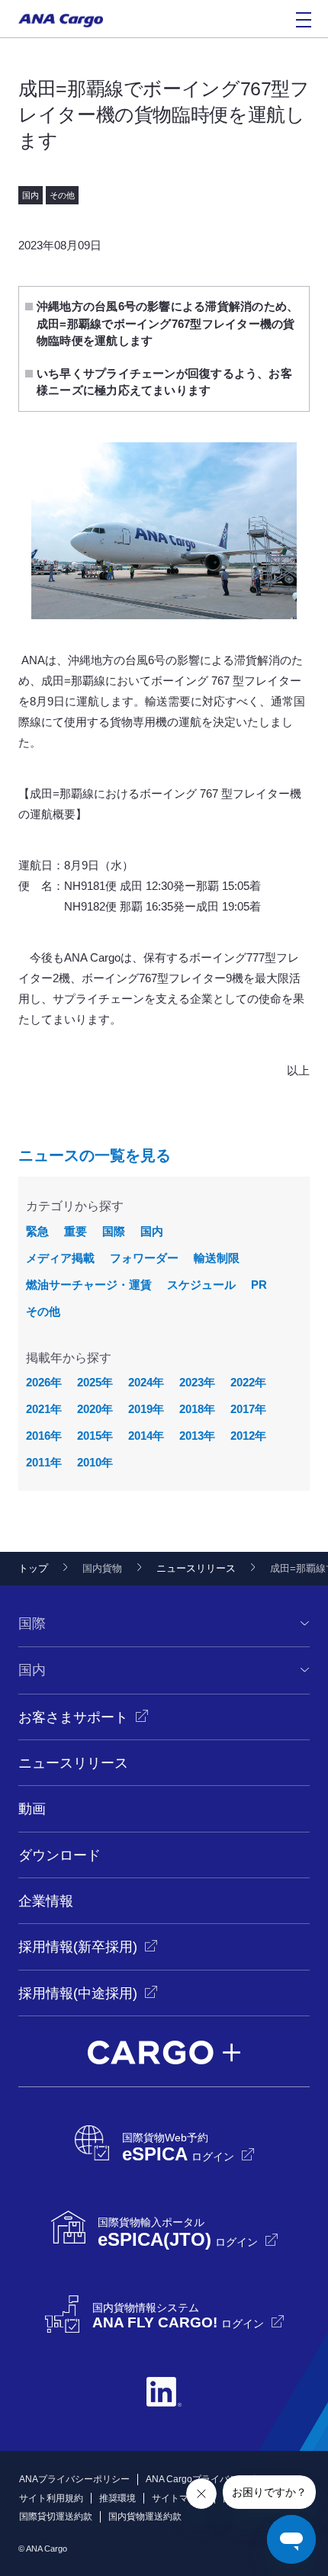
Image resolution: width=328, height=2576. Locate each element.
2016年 (44, 1436)
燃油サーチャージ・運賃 (89, 1285)
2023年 (197, 1382)
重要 (76, 1231)
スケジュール (201, 1285)
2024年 (146, 1382)
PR (259, 1285)
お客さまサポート (73, 1717)
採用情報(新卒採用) (78, 1947)
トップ (33, 1568)
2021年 (44, 1409)
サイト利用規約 (51, 2498)
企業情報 (46, 1901)
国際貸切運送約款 (56, 2517)
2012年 (248, 1436)
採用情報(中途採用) (78, 1993)
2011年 (44, 1462)
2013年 (197, 1436)
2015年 (95, 1436)
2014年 (146, 1436)
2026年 (44, 1382)
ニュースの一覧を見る (95, 1155)
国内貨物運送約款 (145, 2517)
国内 (152, 1231)
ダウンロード (59, 1855)
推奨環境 (117, 2498)
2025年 (95, 1382)
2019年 (146, 1409)
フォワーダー (144, 1258)
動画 (32, 1809)
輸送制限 (217, 1258)
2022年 (248, 1382)
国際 (114, 1231)
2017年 (248, 1409)
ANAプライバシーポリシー (74, 2479)
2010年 (95, 1462)
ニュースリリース (196, 1568)
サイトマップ (179, 2498)
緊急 (37, 1231)
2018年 (197, 1409)
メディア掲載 (60, 1258)
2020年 (95, 1409)
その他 (43, 1311)
